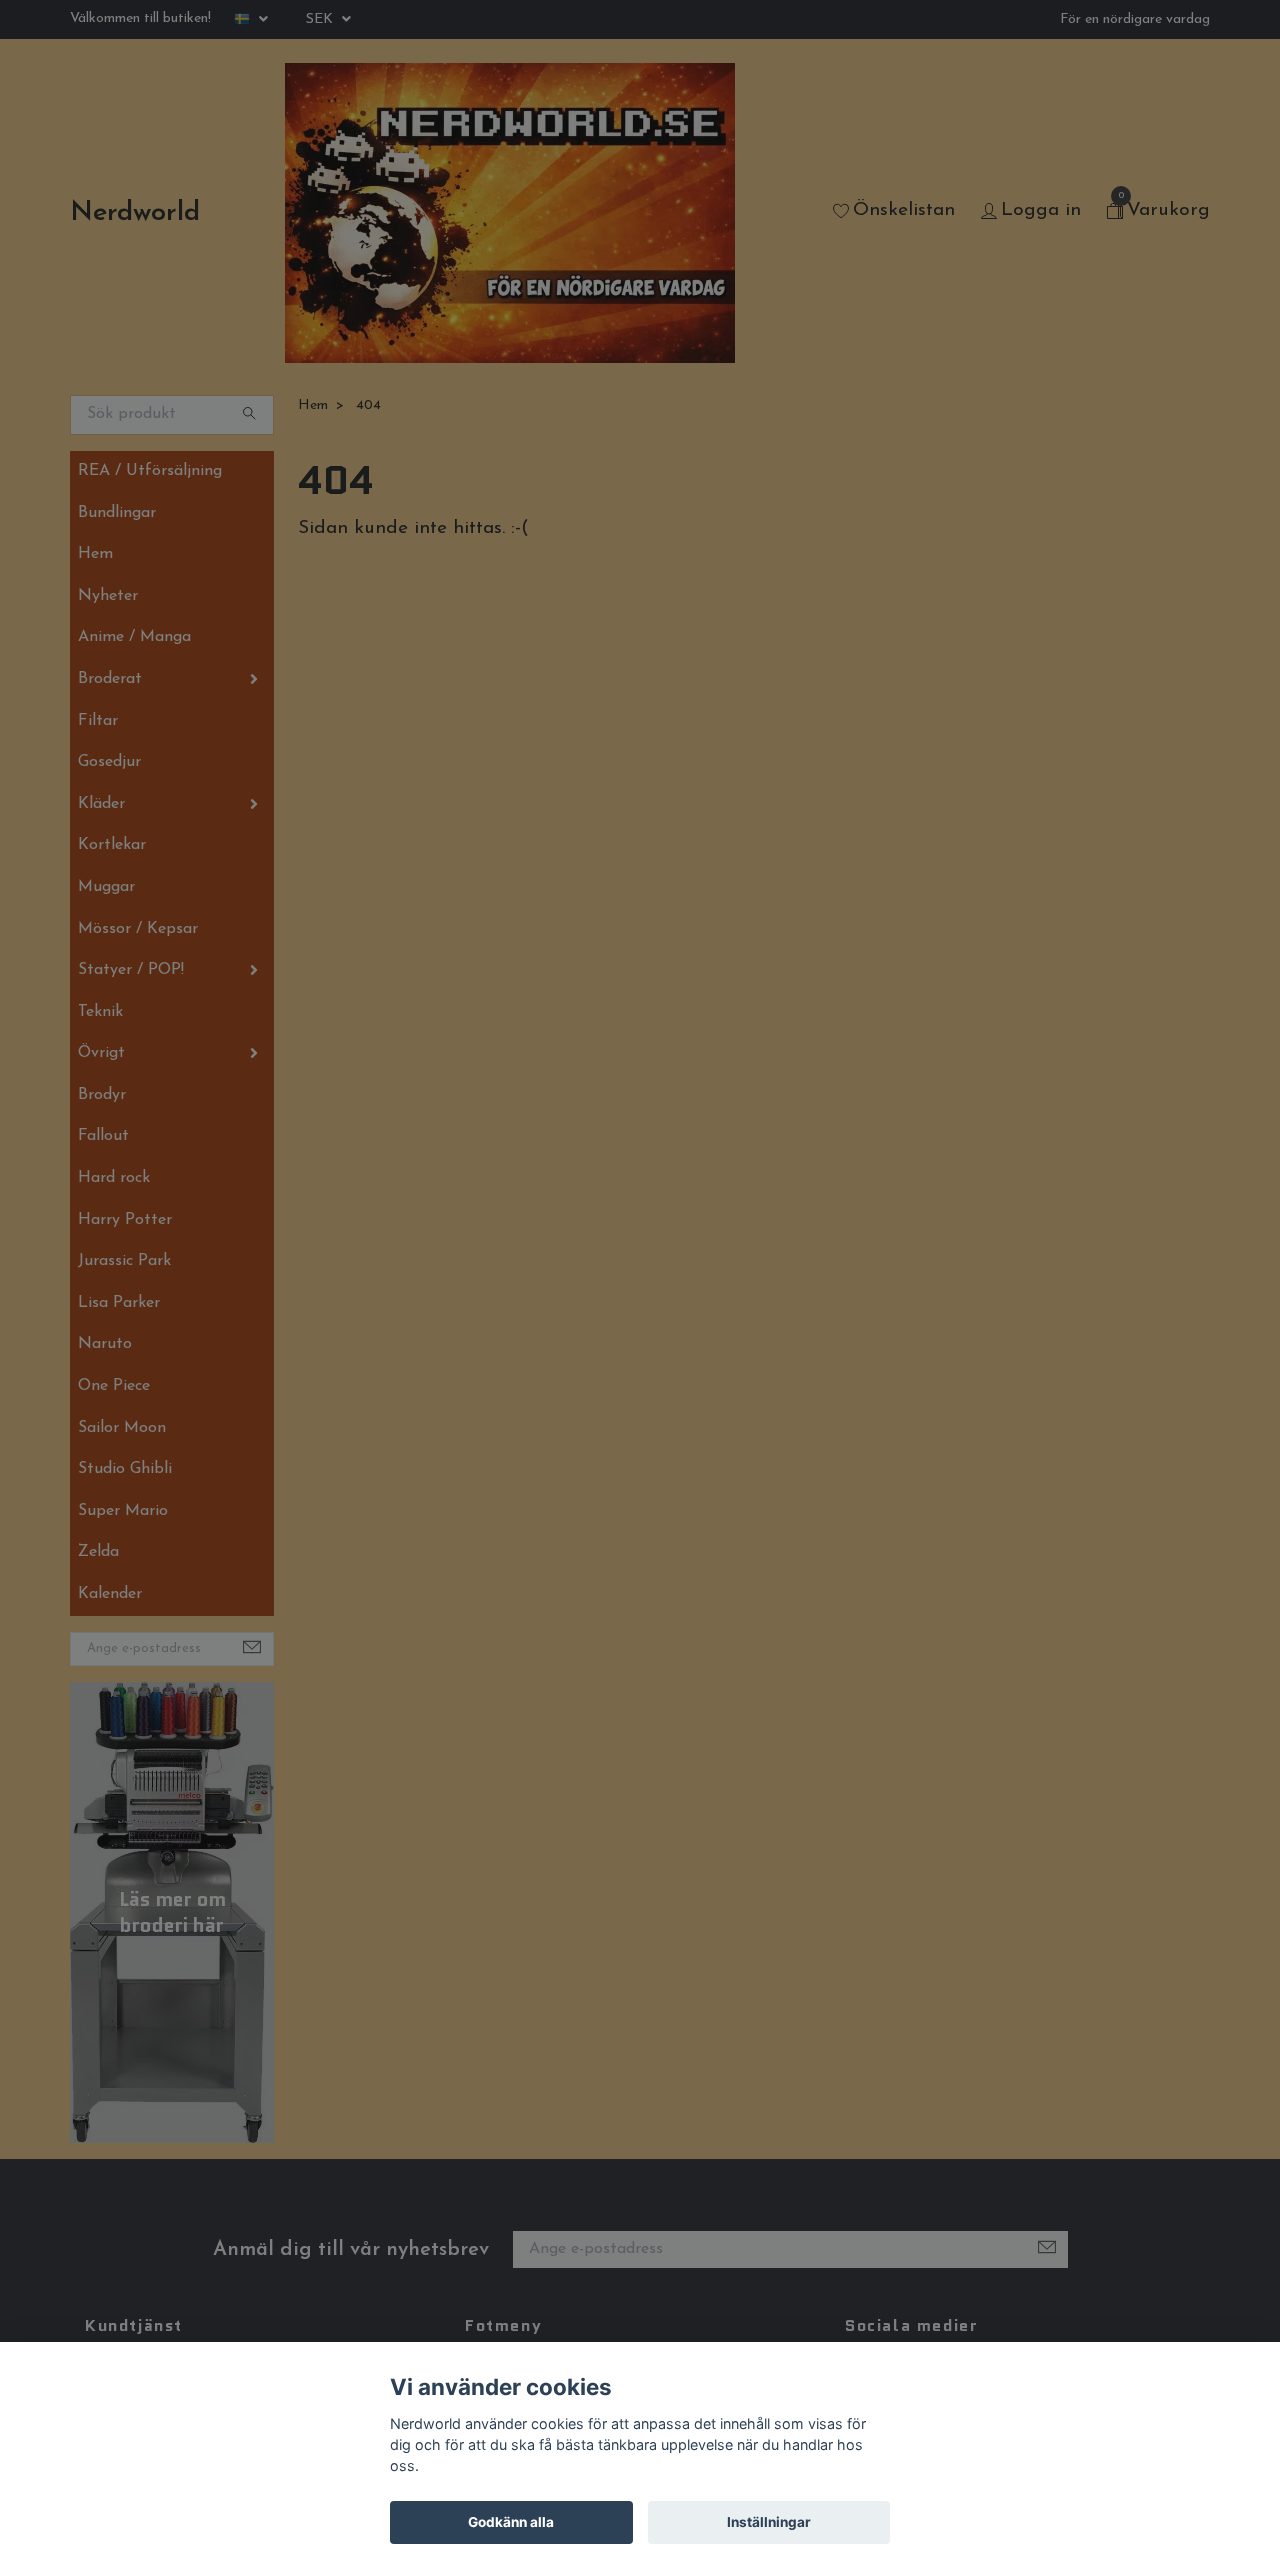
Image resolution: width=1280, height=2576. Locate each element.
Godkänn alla (511, 2522)
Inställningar (769, 2522)
